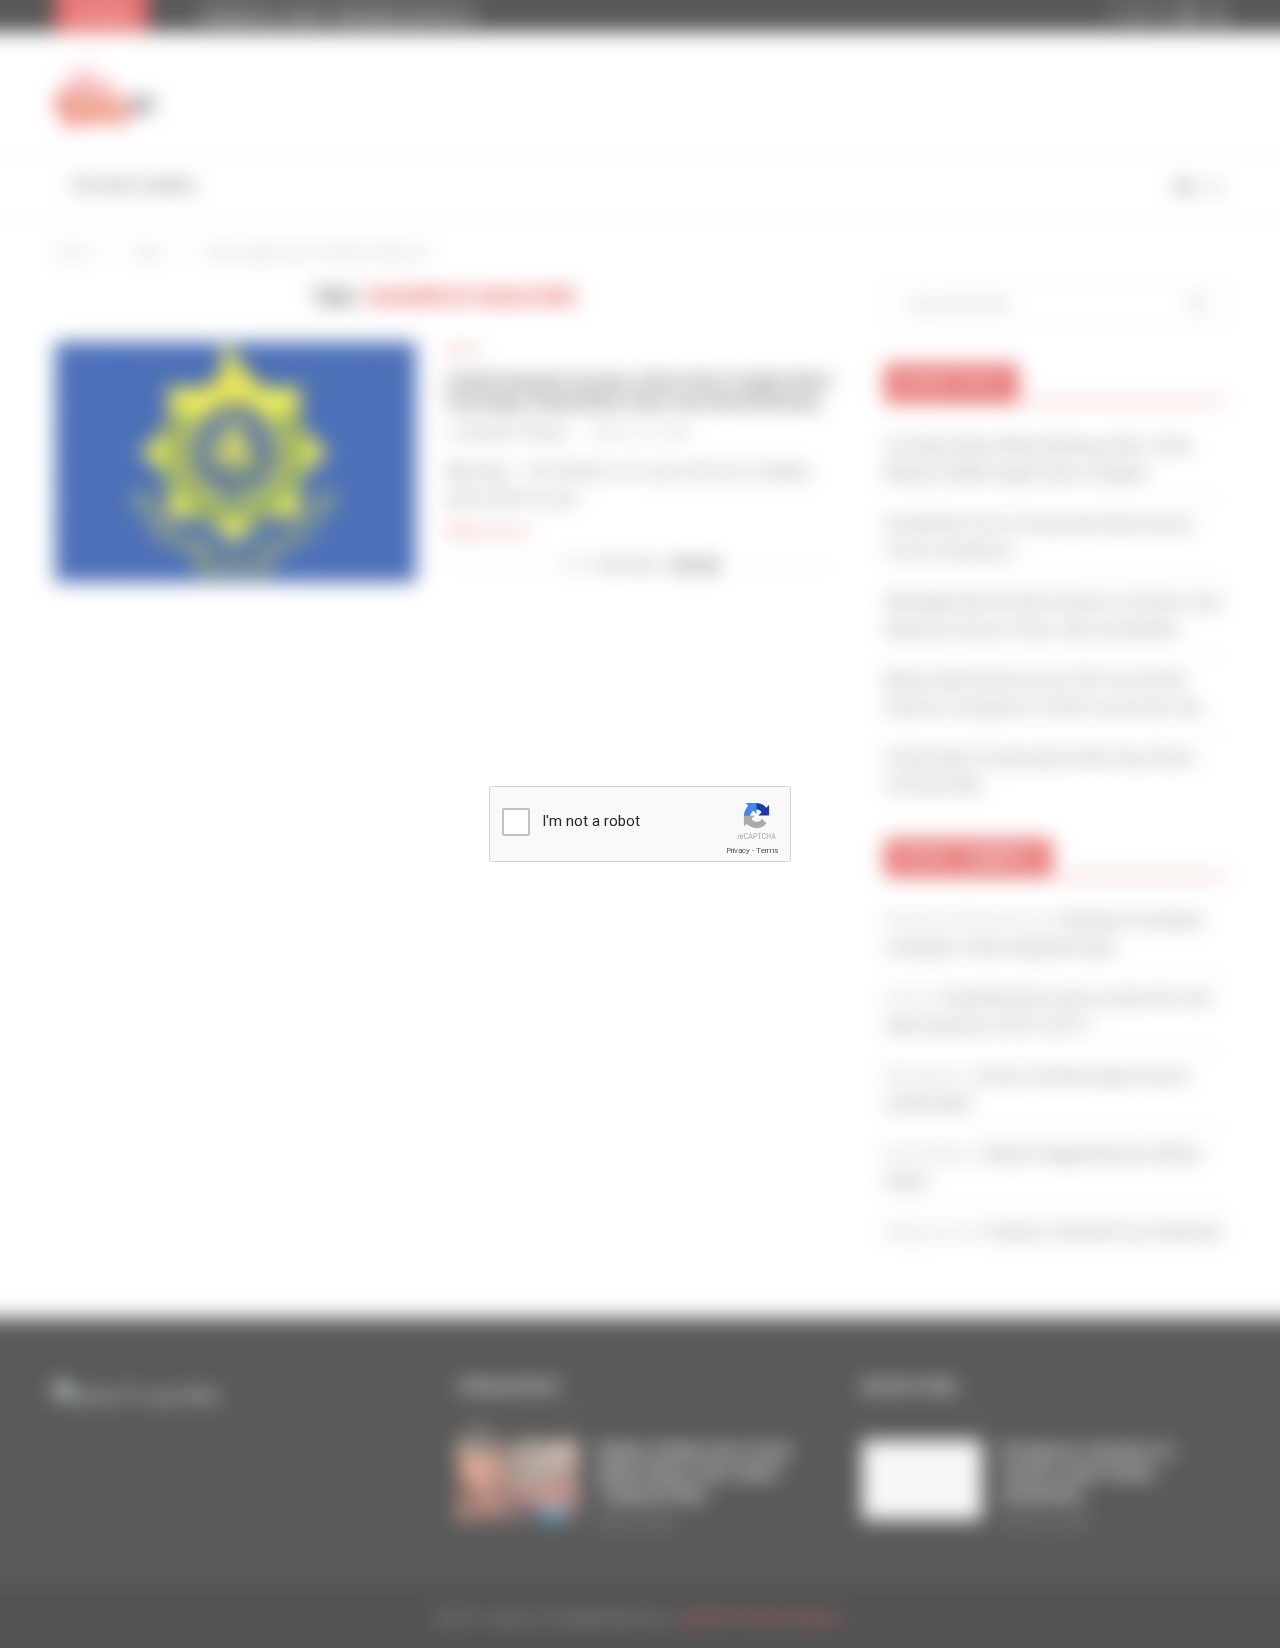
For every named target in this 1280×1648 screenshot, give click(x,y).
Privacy (738, 850)
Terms (767, 850)
